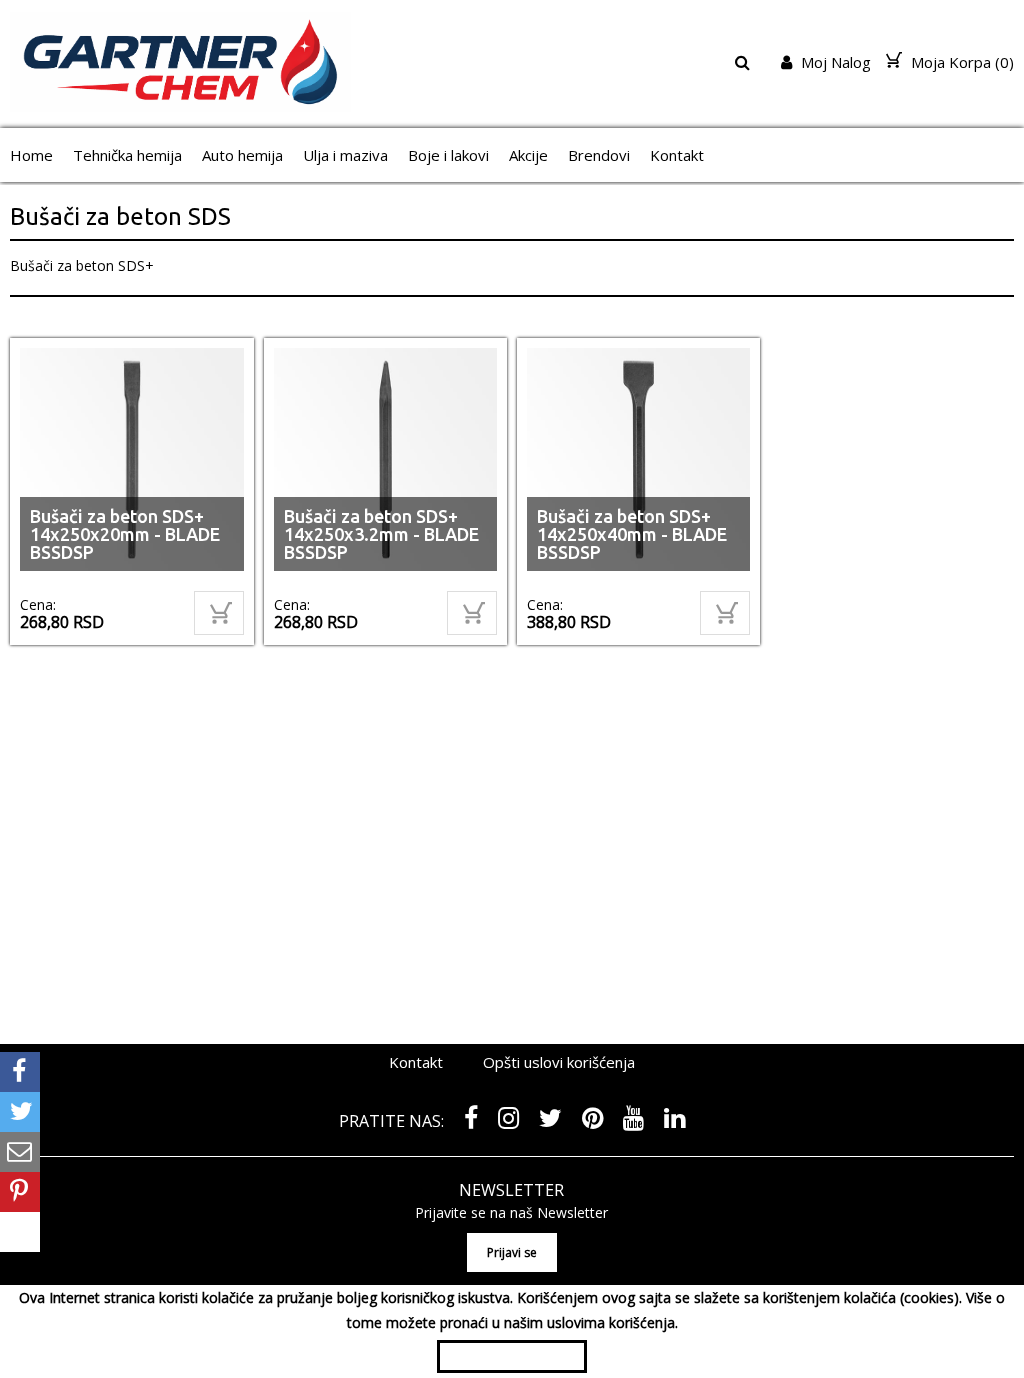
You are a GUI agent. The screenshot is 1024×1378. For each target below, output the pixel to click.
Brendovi (599, 155)
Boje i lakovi (448, 155)
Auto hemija (242, 155)
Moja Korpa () (960, 62)
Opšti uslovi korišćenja (559, 1062)
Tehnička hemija (127, 155)
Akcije (528, 155)
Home (31, 155)
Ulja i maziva (345, 155)
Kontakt (677, 155)
